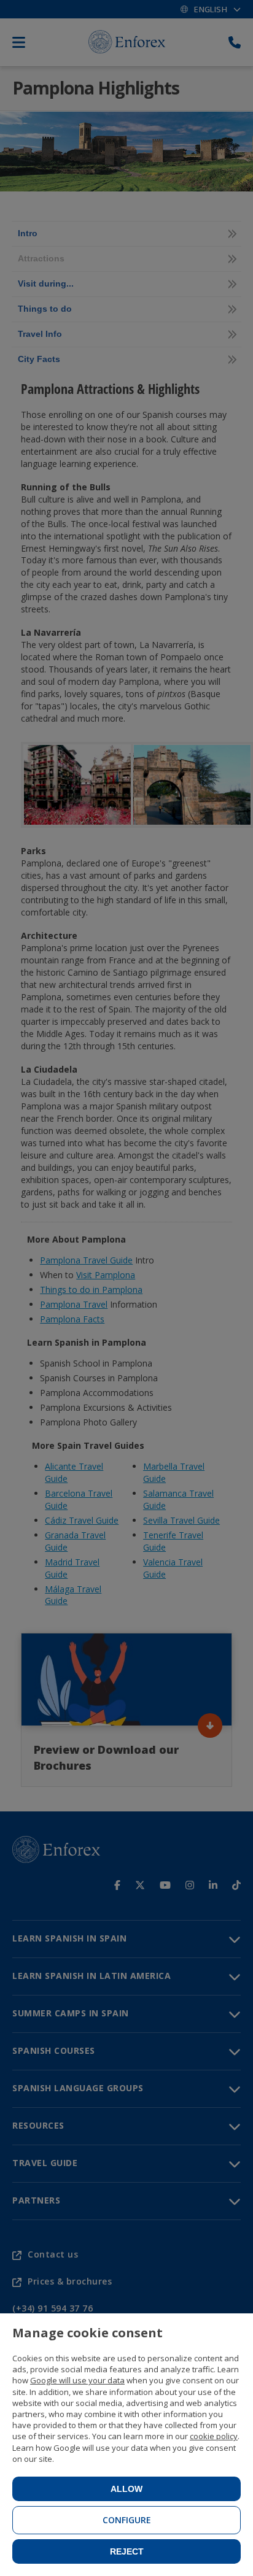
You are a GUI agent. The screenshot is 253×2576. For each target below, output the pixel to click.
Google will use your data (77, 2380)
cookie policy (214, 2436)
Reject (127, 2551)
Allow (126, 2489)
